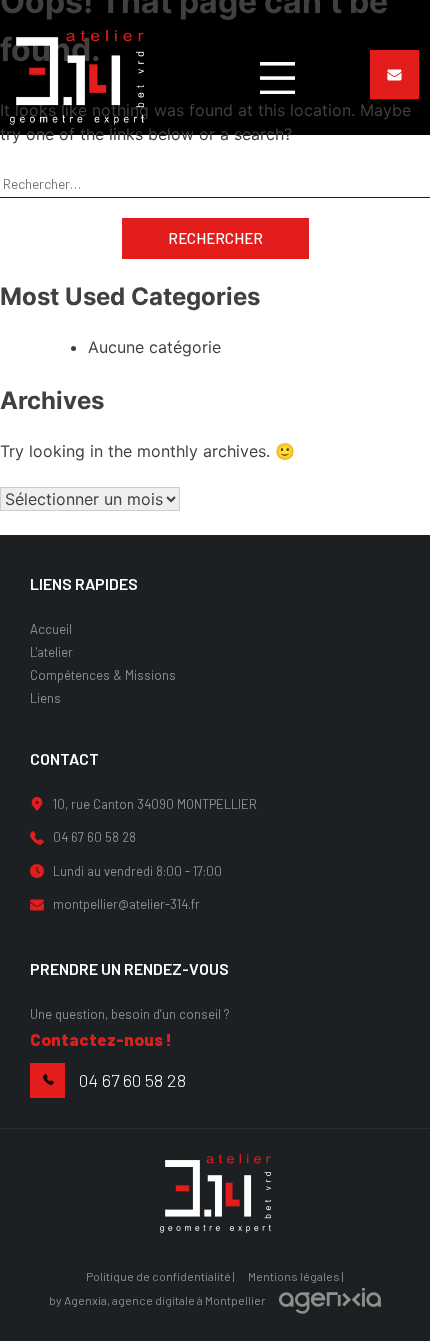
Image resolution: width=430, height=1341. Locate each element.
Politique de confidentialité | (160, 1276)
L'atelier (51, 652)
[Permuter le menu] (277, 78)
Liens (45, 698)
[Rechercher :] (215, 183)
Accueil (51, 629)
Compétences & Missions (103, 675)
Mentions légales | (296, 1276)
